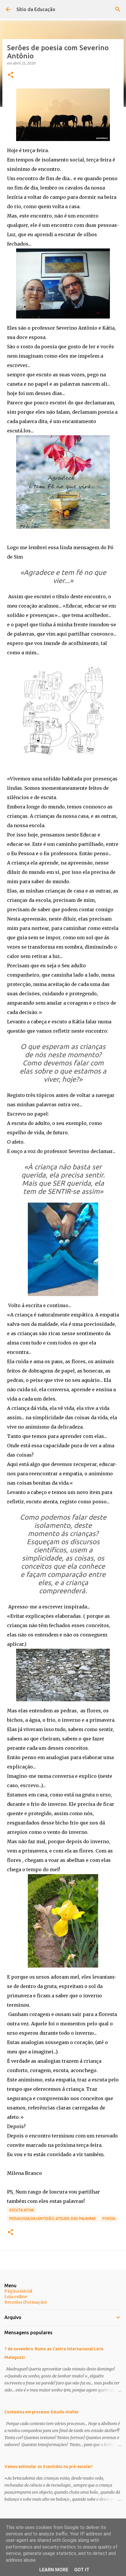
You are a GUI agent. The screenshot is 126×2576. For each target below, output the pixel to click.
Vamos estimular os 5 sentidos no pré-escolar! (48, 2467)
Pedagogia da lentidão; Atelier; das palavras (53, 2218)
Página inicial (18, 2291)
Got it (82, 2570)
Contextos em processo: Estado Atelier (42, 2412)
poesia (109, 2218)
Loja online (16, 2297)
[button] (11, 75)
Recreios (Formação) (26, 2302)
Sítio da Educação (36, 9)
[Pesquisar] (118, 9)
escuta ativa (22, 2210)
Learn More (54, 2570)
